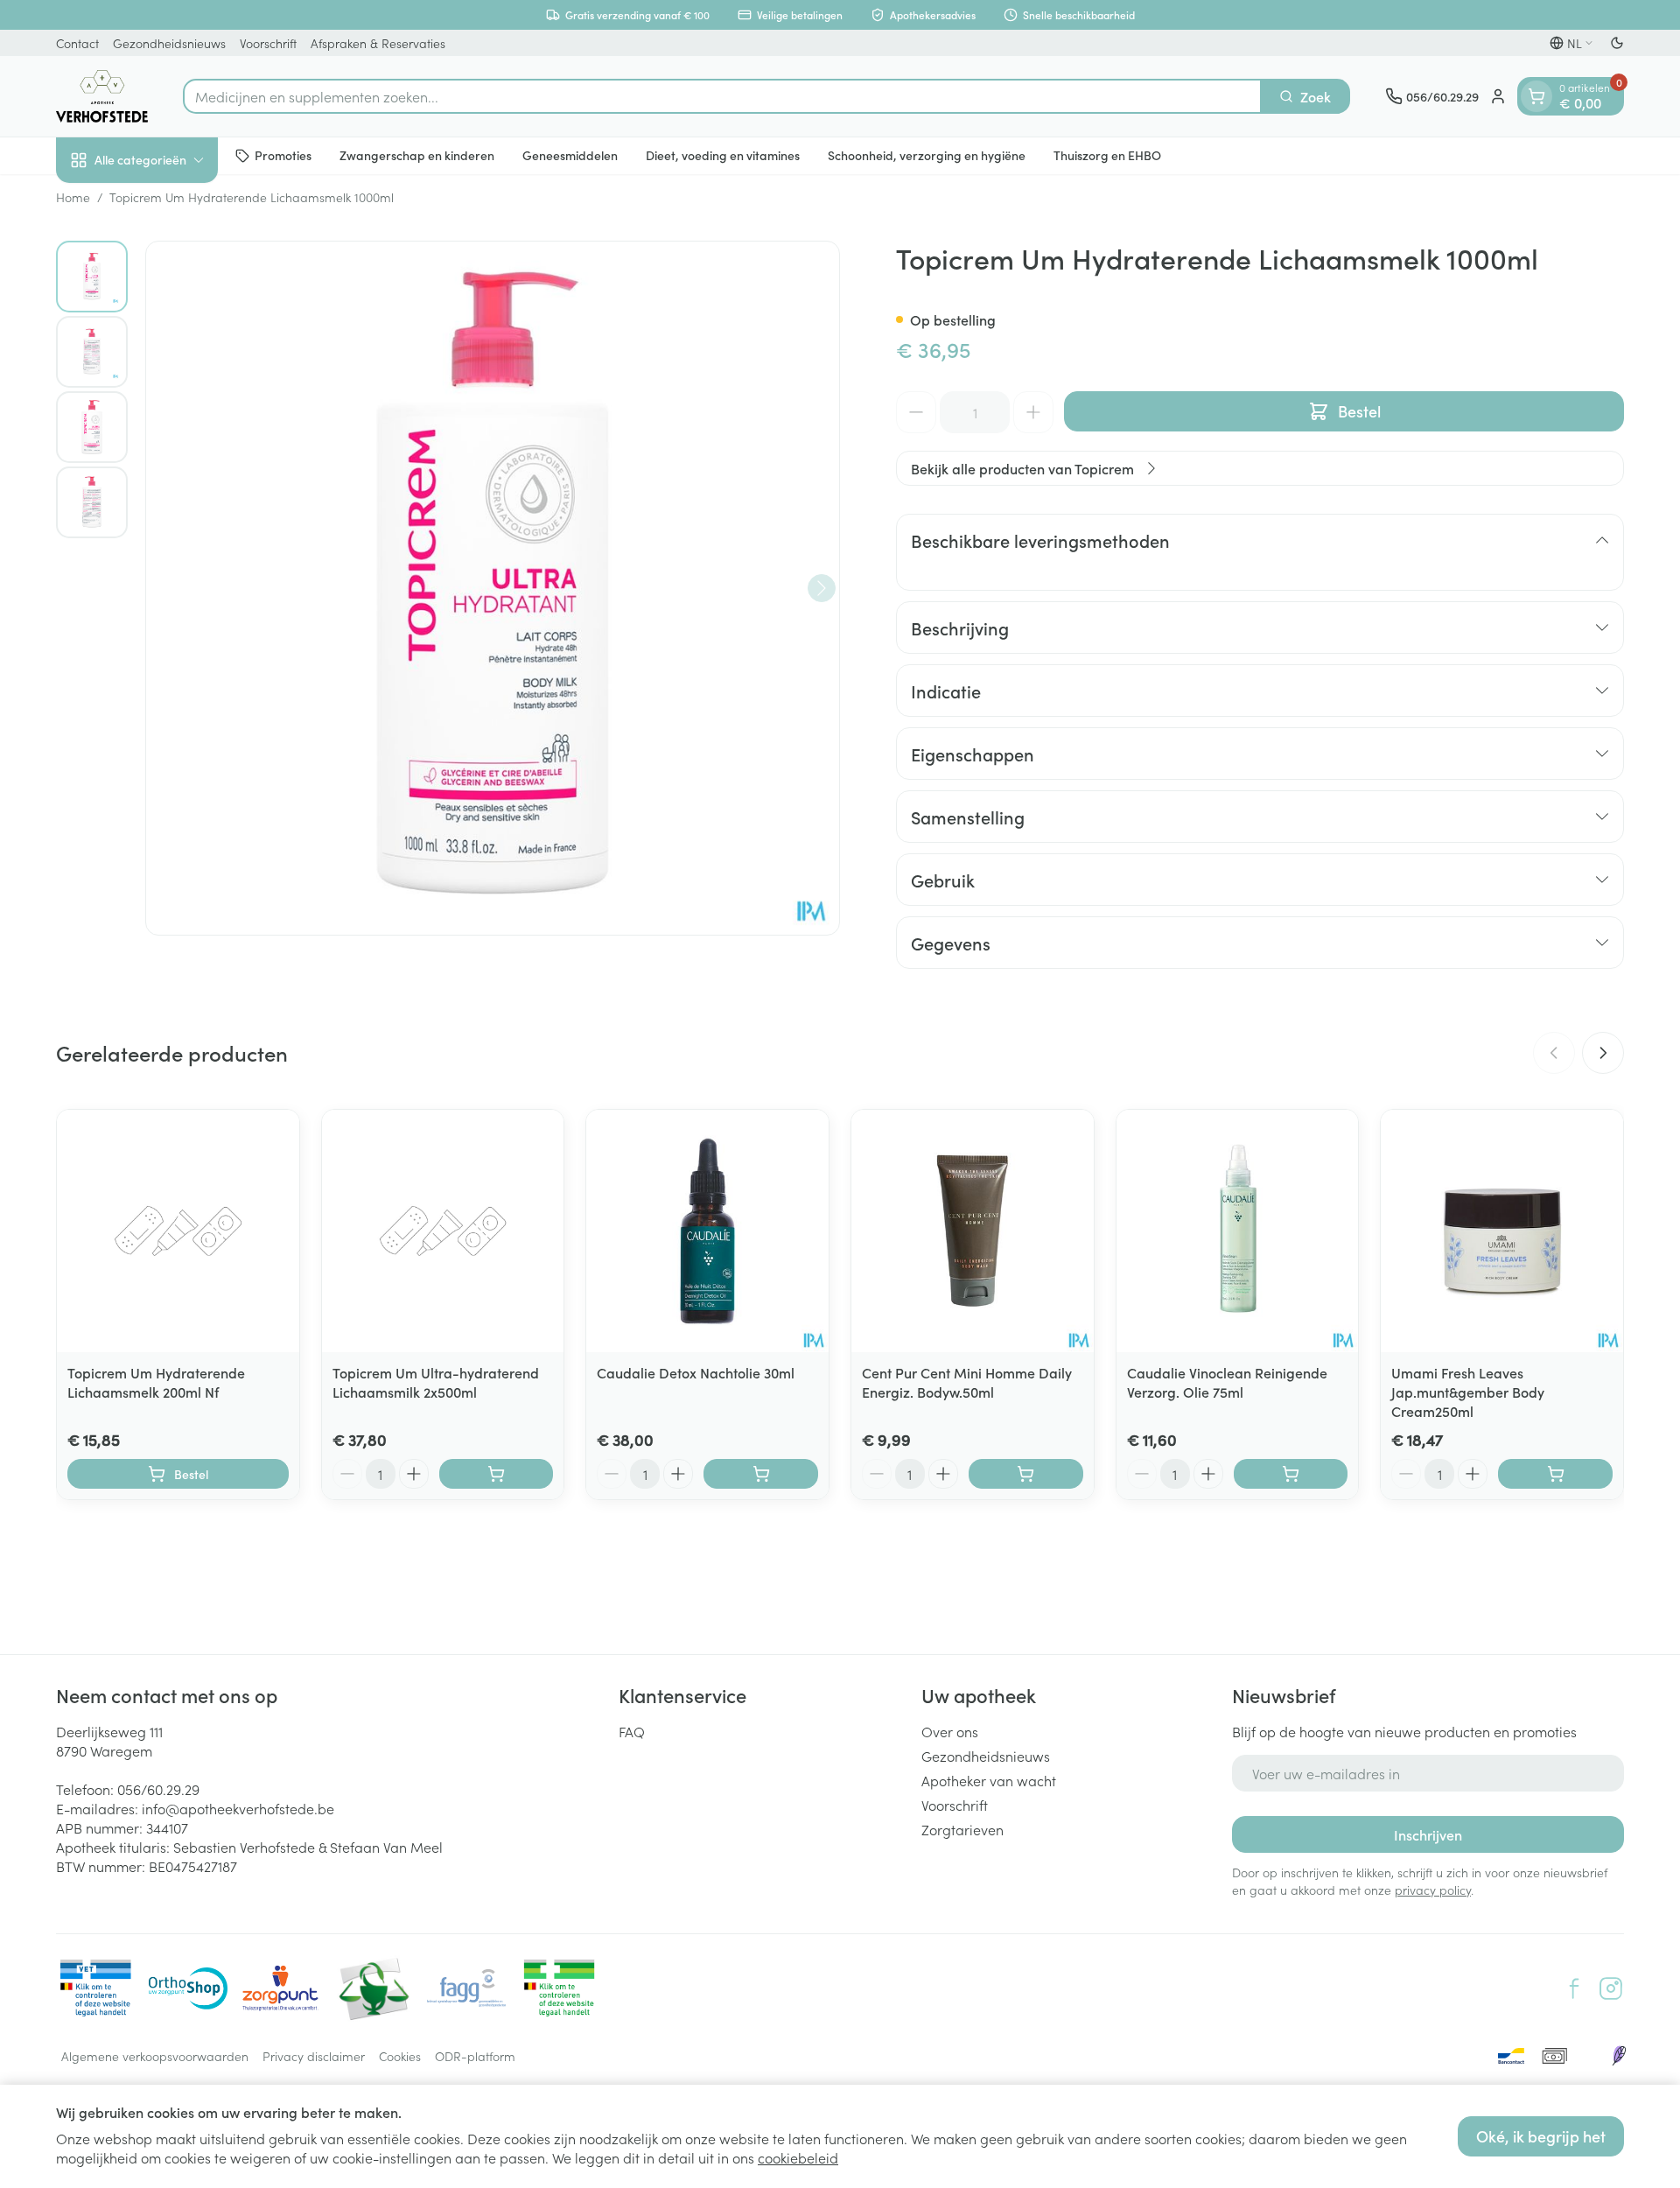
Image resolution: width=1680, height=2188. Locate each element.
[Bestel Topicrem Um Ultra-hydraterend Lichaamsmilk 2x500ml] (497, 1474)
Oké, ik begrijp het (1541, 2136)
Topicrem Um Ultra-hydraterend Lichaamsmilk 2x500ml (436, 1382)
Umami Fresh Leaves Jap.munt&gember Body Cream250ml (1468, 1392)
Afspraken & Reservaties (378, 43)
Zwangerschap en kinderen (417, 155)
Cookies (400, 2056)
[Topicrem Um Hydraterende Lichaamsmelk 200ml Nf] (178, 1231)
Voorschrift (268, 43)
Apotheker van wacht (989, 1780)
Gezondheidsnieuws (169, 43)
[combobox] (722, 96)
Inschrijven (1428, 1834)
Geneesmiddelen (570, 155)
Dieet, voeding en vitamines (723, 155)
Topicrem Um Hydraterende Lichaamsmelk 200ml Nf (156, 1382)
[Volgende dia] (1603, 1053)
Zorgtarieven (962, 1829)
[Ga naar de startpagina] (102, 96)
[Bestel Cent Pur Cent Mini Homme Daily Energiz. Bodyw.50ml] (1026, 1474)
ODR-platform (475, 2056)
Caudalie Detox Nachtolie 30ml (696, 1372)
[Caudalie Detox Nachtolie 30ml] (707, 1231)
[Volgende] (822, 588)
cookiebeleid (798, 2157)
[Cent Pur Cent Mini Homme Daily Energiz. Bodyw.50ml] (973, 1231)
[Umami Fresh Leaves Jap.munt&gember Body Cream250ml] (1502, 1231)
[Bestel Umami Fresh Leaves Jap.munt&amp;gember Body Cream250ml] (1555, 1474)
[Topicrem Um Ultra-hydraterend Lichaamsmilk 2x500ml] (443, 1231)
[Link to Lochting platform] (1619, 2056)
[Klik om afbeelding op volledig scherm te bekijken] (493, 588)
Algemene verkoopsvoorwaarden (155, 2056)
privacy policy (1433, 1890)
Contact (77, 43)
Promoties (283, 155)
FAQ (632, 1731)
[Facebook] (1574, 1988)
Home (73, 197)
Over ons (950, 1731)
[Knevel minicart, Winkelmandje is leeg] (1536, 96)
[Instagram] (1611, 1988)
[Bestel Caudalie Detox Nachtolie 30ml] (761, 1474)
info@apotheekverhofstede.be (238, 1808)
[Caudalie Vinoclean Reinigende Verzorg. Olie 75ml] (1238, 1231)
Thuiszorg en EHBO (1107, 155)
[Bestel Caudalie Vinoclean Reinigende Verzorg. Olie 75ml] (1291, 1474)
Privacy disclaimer (314, 2056)
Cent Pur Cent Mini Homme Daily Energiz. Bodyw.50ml (967, 1382)
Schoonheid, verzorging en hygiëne (927, 155)
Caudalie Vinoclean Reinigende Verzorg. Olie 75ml (1227, 1382)
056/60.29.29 (158, 1789)
